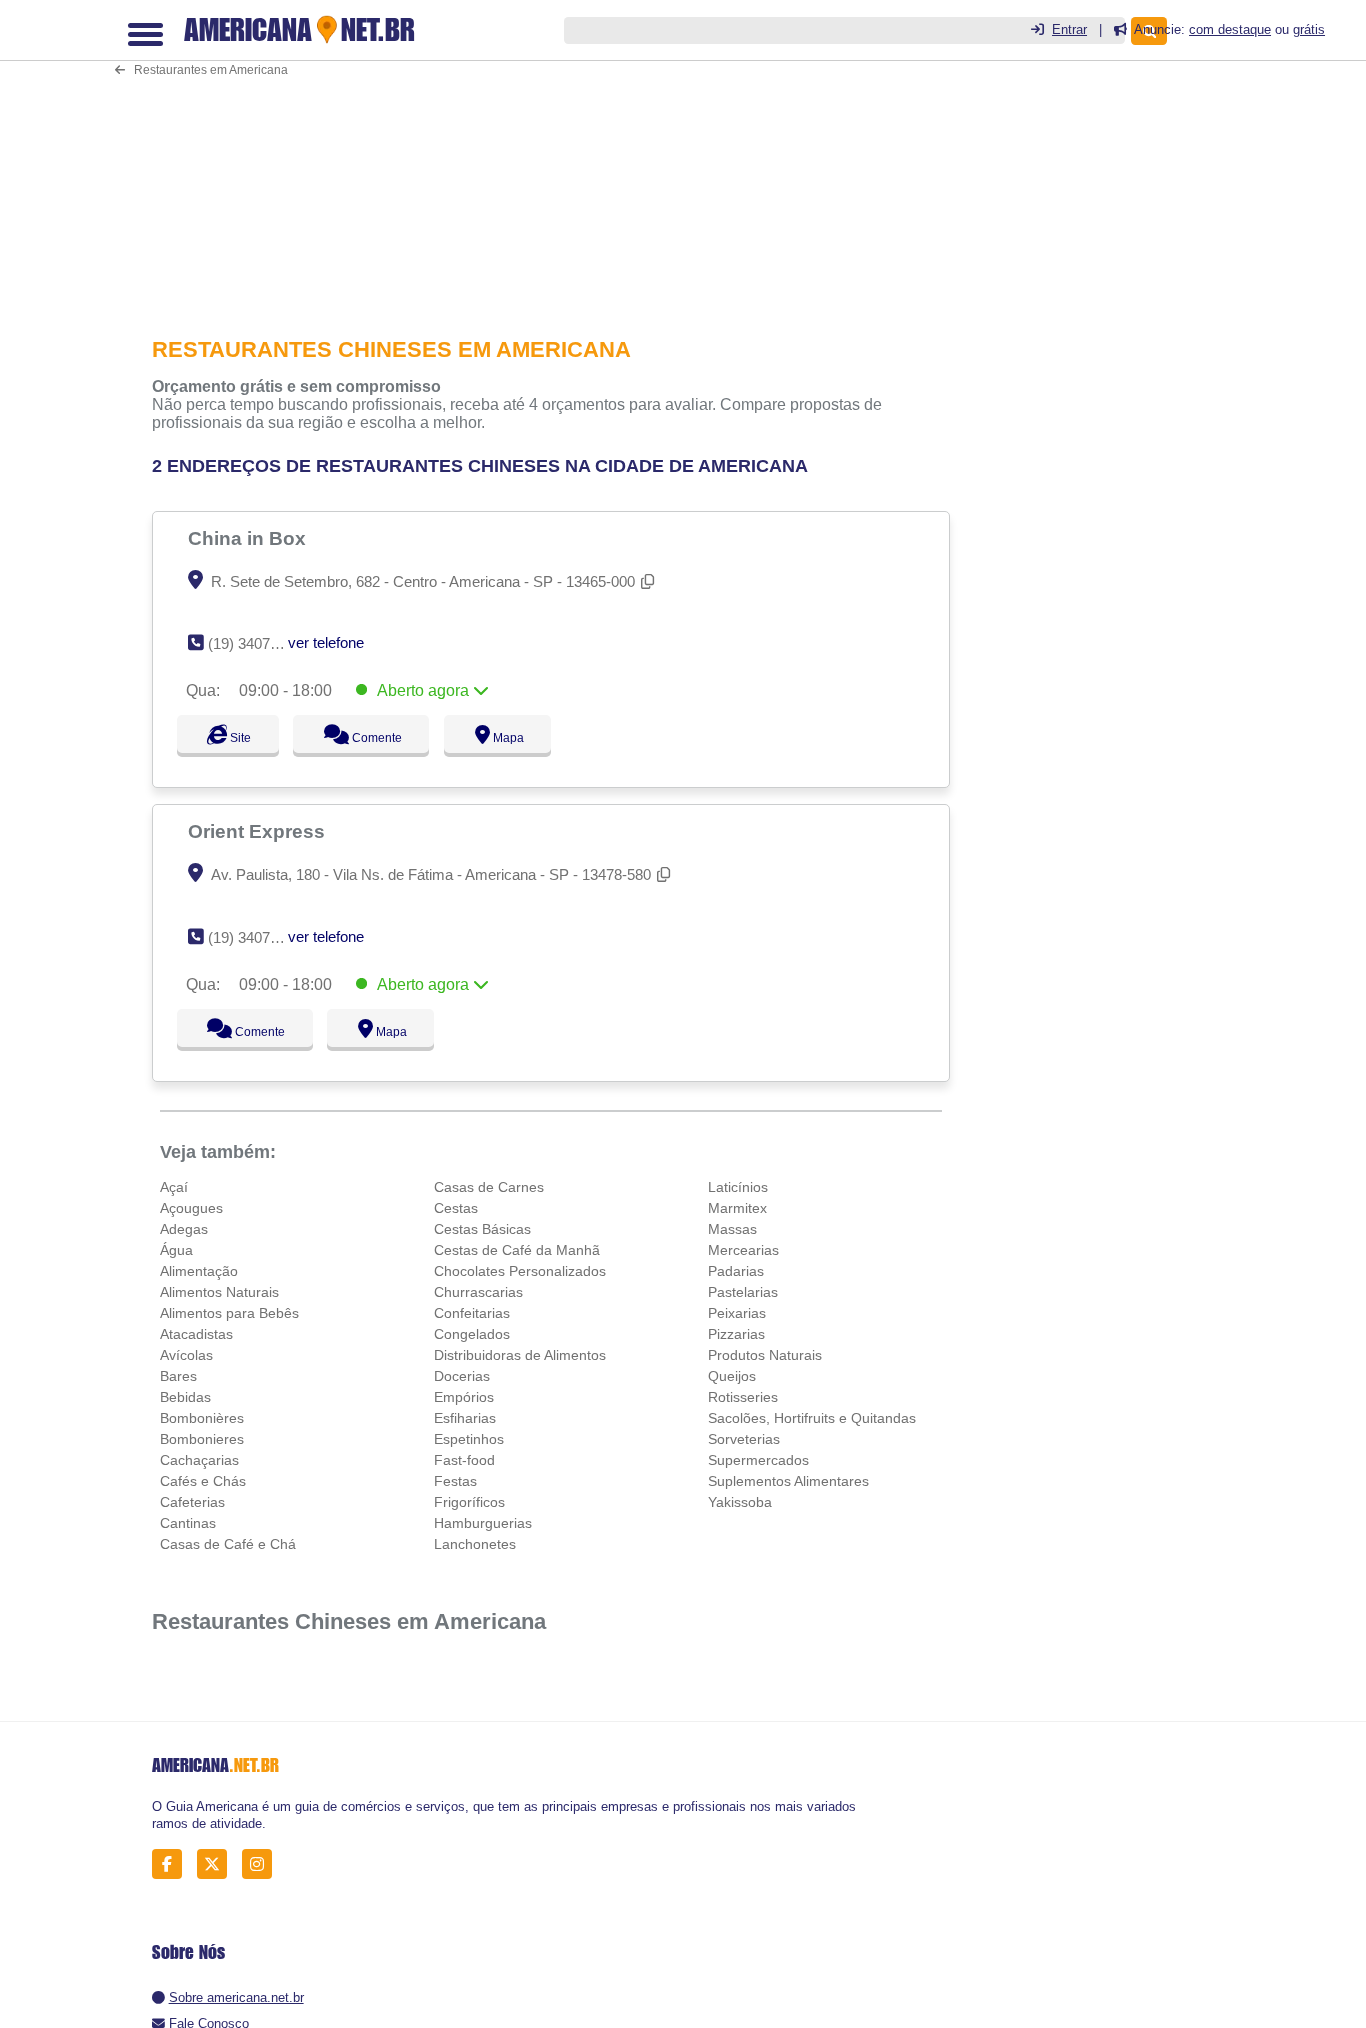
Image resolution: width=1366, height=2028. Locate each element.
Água (176, 1250)
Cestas (456, 1208)
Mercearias (743, 1250)
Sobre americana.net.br (236, 1997)
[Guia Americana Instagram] (262, 1864)
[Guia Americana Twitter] (217, 1864)
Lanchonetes (475, 1544)
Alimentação (199, 1271)
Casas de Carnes (489, 1187)
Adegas (184, 1229)
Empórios (464, 1397)
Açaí (174, 1187)
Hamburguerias (483, 1523)
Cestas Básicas (482, 1229)
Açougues (191, 1208)
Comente (385, 738)
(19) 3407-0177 (257, 937)
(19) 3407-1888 (257, 643)
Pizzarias (736, 1334)
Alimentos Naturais (219, 1292)
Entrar (1069, 29)
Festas (455, 1481)
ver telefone (326, 642)
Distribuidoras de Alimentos (520, 1355)
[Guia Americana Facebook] (172, 1864)
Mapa (526, 738)
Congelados (472, 1334)
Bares (178, 1376)
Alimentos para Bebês (229, 1313)
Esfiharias (465, 1418)
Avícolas (186, 1355)
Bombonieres (202, 1439)
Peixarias (737, 1313)
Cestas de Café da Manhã (517, 1250)
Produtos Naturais (765, 1355)
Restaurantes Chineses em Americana (349, 1621)
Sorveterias (744, 1439)
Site (238, 738)
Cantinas (188, 1523)
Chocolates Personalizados (520, 1271)
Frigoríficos (469, 1502)
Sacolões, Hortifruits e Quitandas (812, 1418)
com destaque (1230, 29)
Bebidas (185, 1397)
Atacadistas (196, 1334)
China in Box (249, 538)
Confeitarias (472, 1313)
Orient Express (259, 831)
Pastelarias (743, 1292)
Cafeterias (192, 1502)
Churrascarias (478, 1292)
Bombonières (202, 1418)
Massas (732, 1229)
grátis (1309, 29)
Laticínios (738, 1187)
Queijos (732, 1376)
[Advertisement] (557, 154)
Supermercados (758, 1460)
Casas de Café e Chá (228, 1544)
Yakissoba (740, 1502)
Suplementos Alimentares (788, 1481)
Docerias (462, 1376)
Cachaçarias (199, 1460)
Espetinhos (469, 1439)
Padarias (736, 1271)
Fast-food (464, 1460)
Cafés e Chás (203, 1481)
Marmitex (737, 1208)
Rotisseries (743, 1397)
